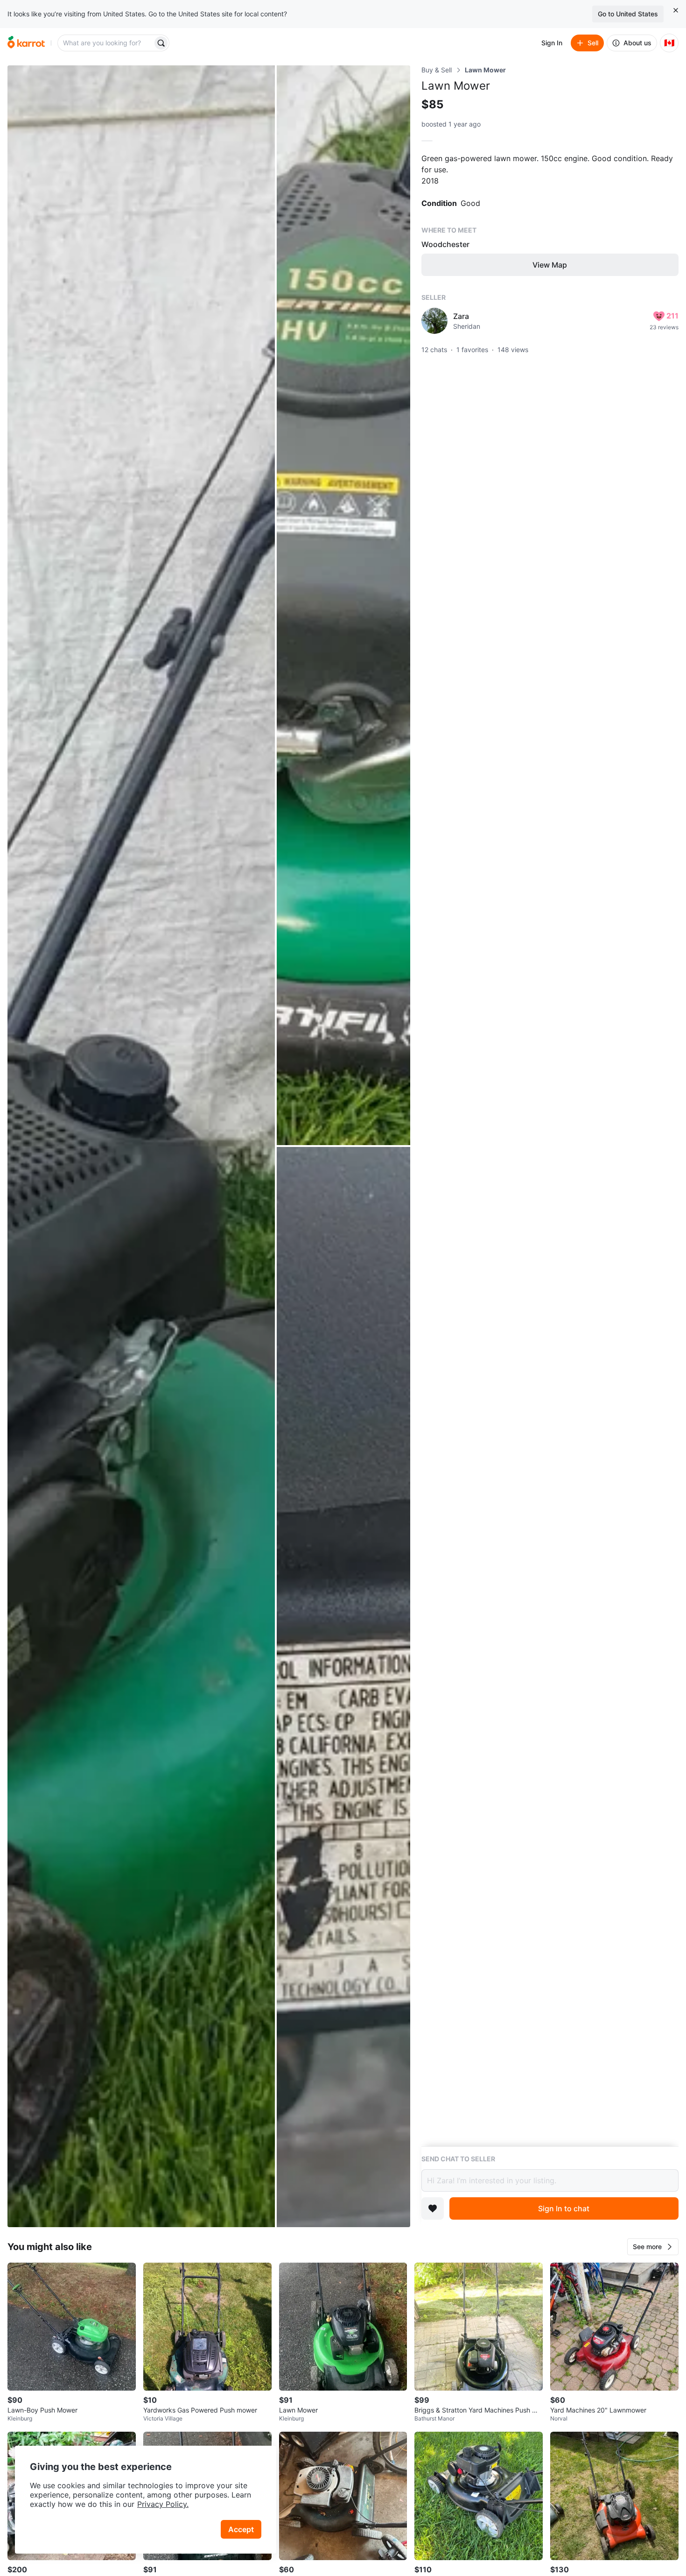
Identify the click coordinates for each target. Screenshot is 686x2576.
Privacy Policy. (163, 2504)
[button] (653, 2247)
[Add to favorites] (433, 2208)
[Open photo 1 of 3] (141, 1146)
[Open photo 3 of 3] (343, 1687)
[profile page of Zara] (434, 321)
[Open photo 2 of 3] (343, 605)
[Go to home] (26, 43)
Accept (241, 2529)
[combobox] (106, 43)
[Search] (161, 43)
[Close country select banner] (676, 10)
